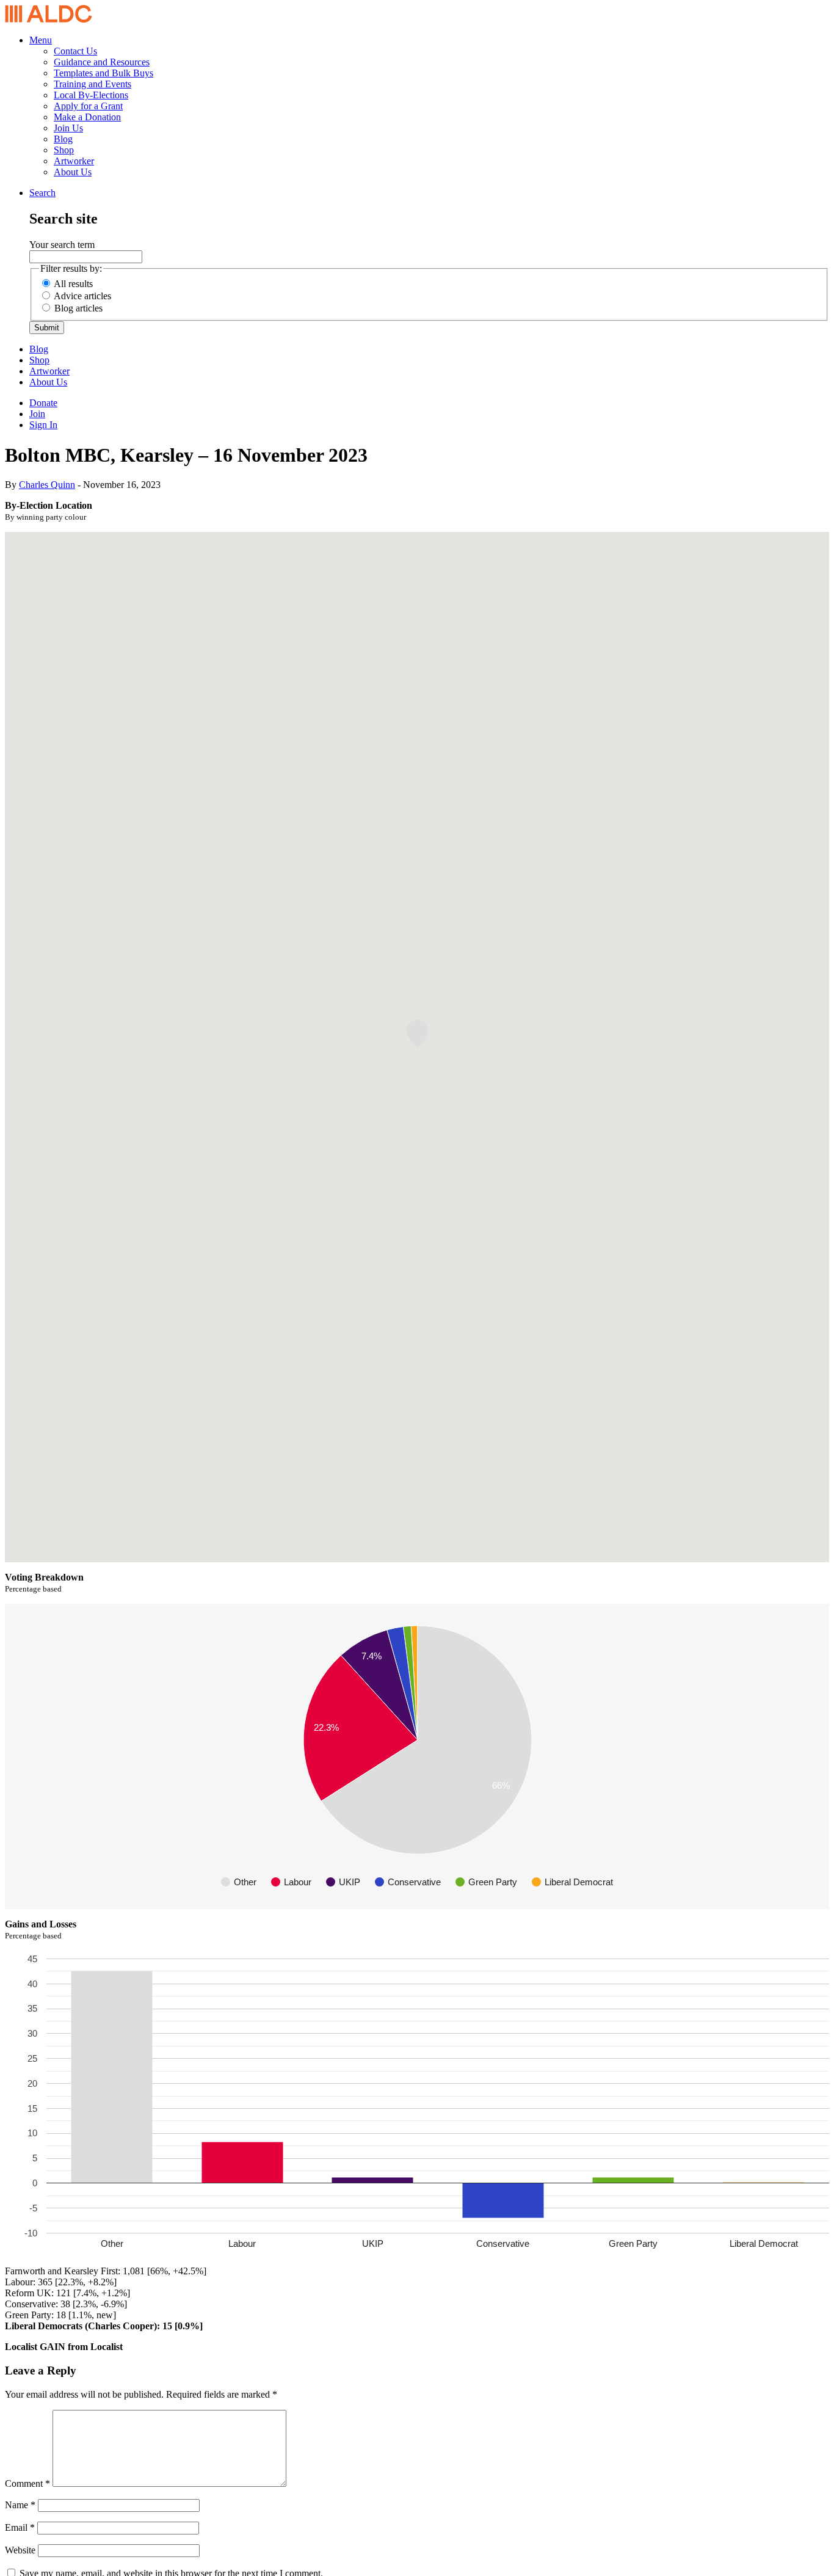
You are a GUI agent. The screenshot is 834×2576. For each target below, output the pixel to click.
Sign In (43, 425)
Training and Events (92, 84)
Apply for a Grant (88, 106)
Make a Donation (87, 117)
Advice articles (82, 296)
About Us (73, 172)
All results (73, 284)
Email (20, 2527)
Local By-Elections (91, 95)
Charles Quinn (47, 485)
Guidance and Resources (102, 62)
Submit (47, 328)
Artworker (74, 161)
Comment (27, 2483)
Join (37, 414)
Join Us (68, 128)
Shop (64, 150)
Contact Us (75, 51)
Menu (41, 40)
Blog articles (78, 308)
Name (20, 2505)
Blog (63, 139)
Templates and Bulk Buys (103, 73)
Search (42, 193)
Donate (43, 403)
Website (20, 2550)
